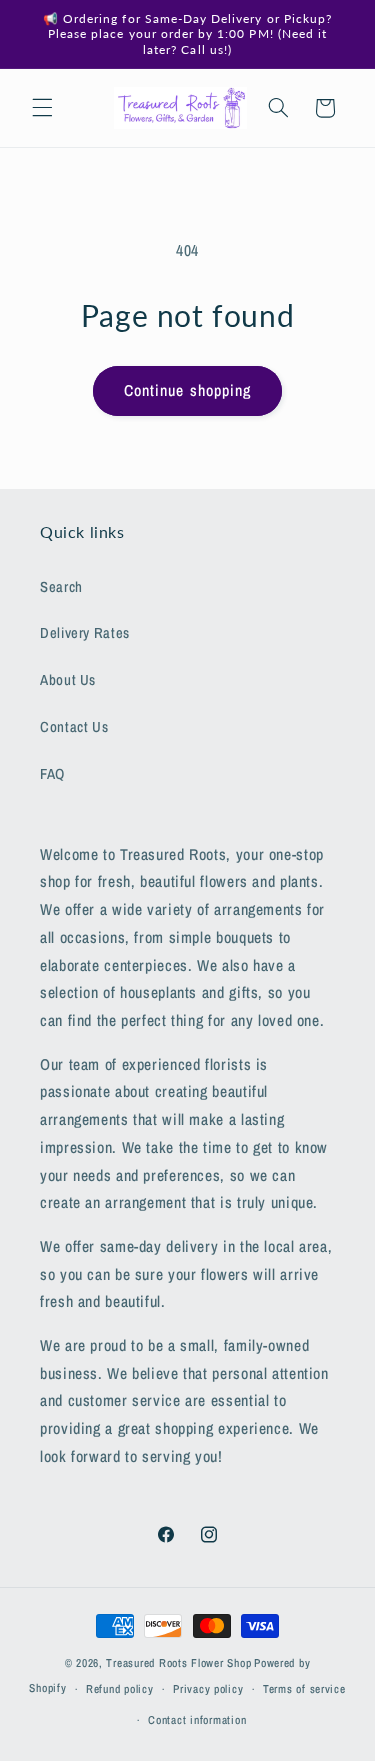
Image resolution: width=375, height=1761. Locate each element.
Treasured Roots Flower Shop (178, 1663)
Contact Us (74, 727)
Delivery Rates (85, 633)
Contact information (197, 1720)
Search (61, 587)
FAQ (52, 774)
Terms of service (304, 1689)
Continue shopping (187, 390)
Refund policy (120, 1689)
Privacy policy (208, 1689)
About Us (68, 680)
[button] (42, 108)
